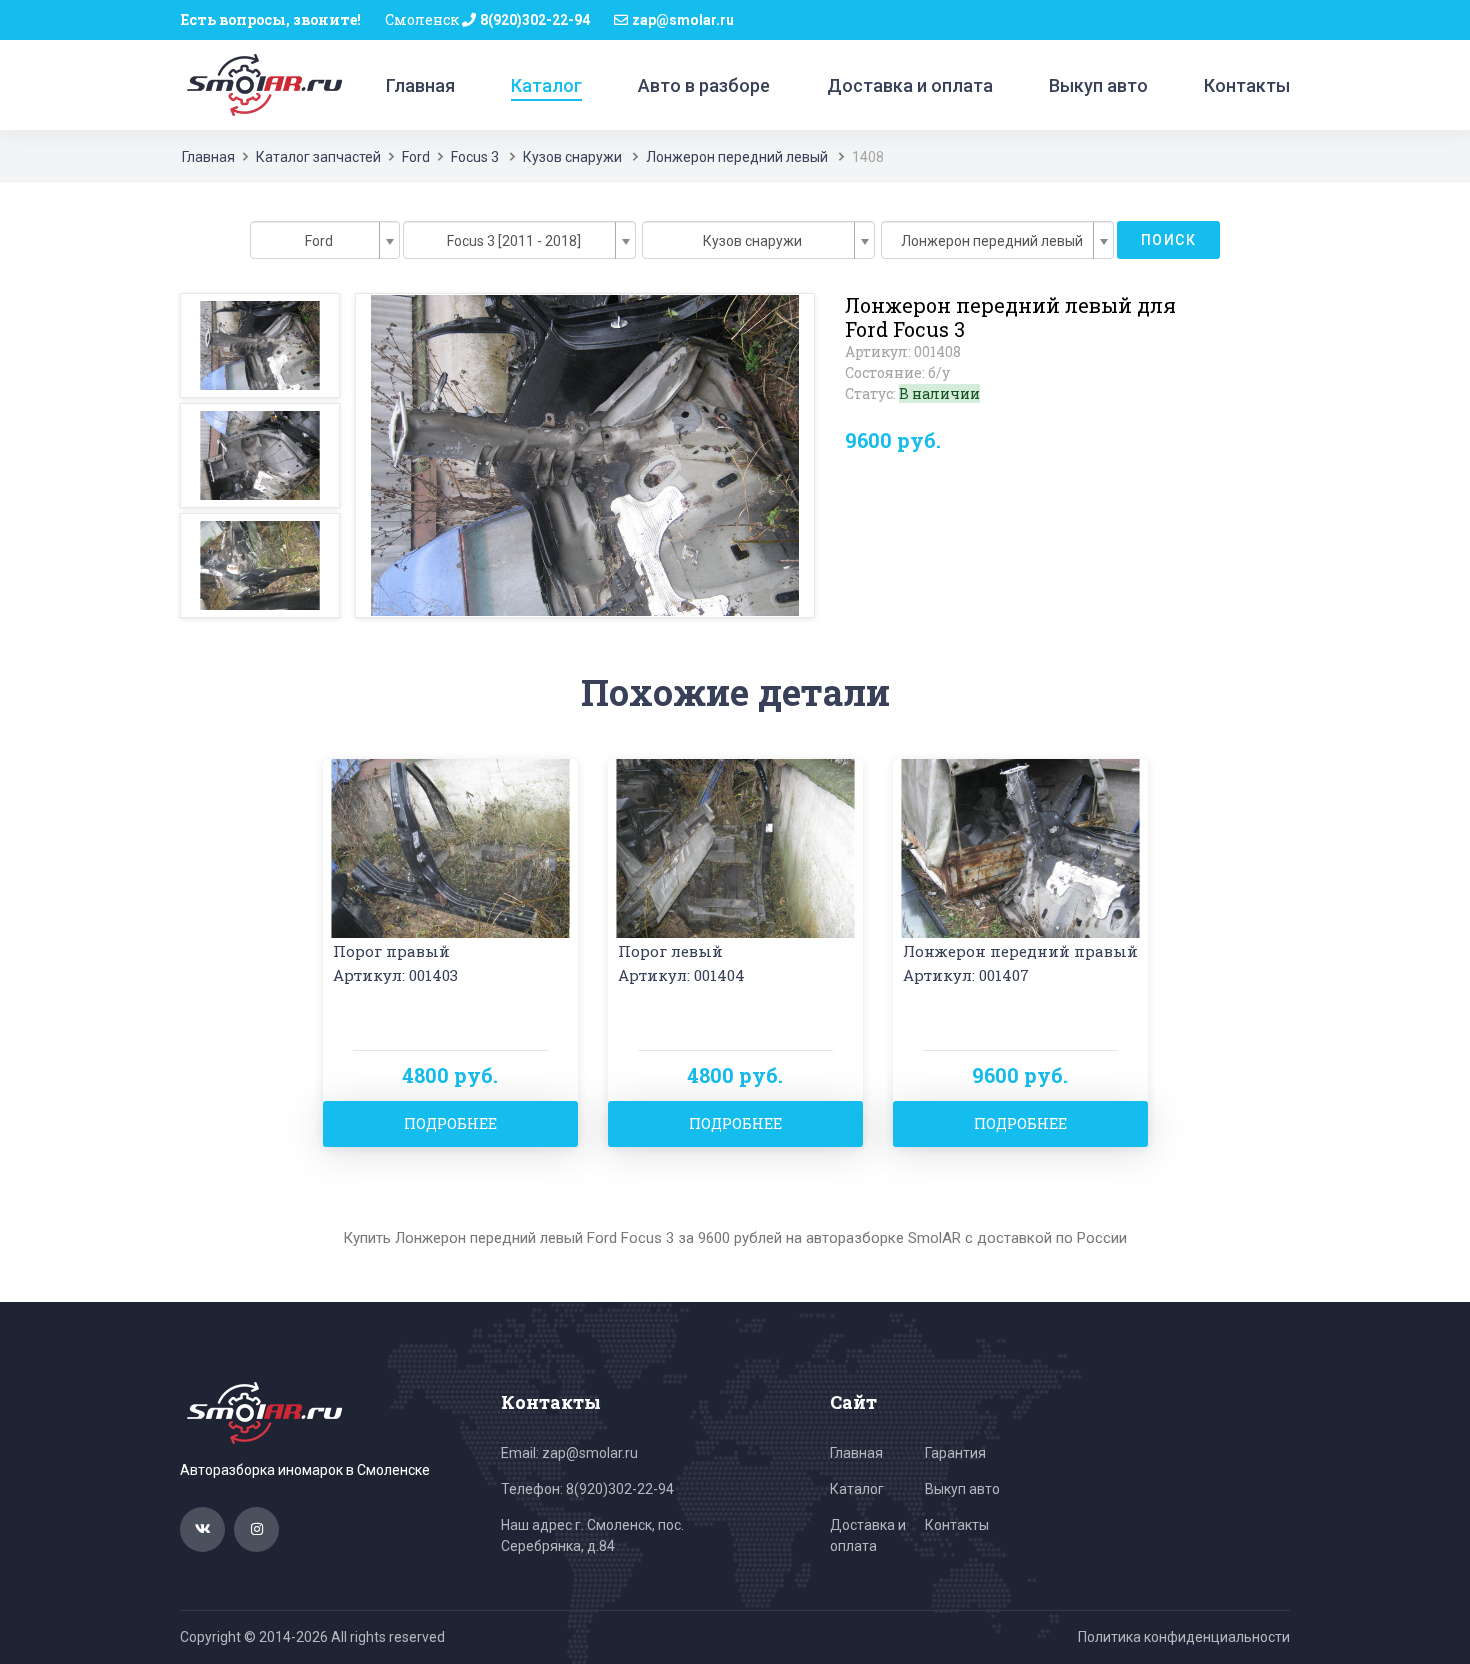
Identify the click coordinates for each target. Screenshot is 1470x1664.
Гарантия (955, 1453)
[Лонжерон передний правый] (1020, 846)
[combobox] (325, 240)
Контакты (1247, 85)
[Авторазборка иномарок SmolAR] (261, 84)
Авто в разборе (704, 85)
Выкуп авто (1098, 85)
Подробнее (450, 1123)
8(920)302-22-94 (535, 20)
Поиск (1168, 240)
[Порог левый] (735, 846)
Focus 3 (475, 157)
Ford (416, 157)
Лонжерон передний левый (737, 157)
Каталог (546, 85)
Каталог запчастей (318, 157)
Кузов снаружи (572, 157)
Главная (420, 85)
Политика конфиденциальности (1184, 1637)
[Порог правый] (450, 846)
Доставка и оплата (910, 85)
